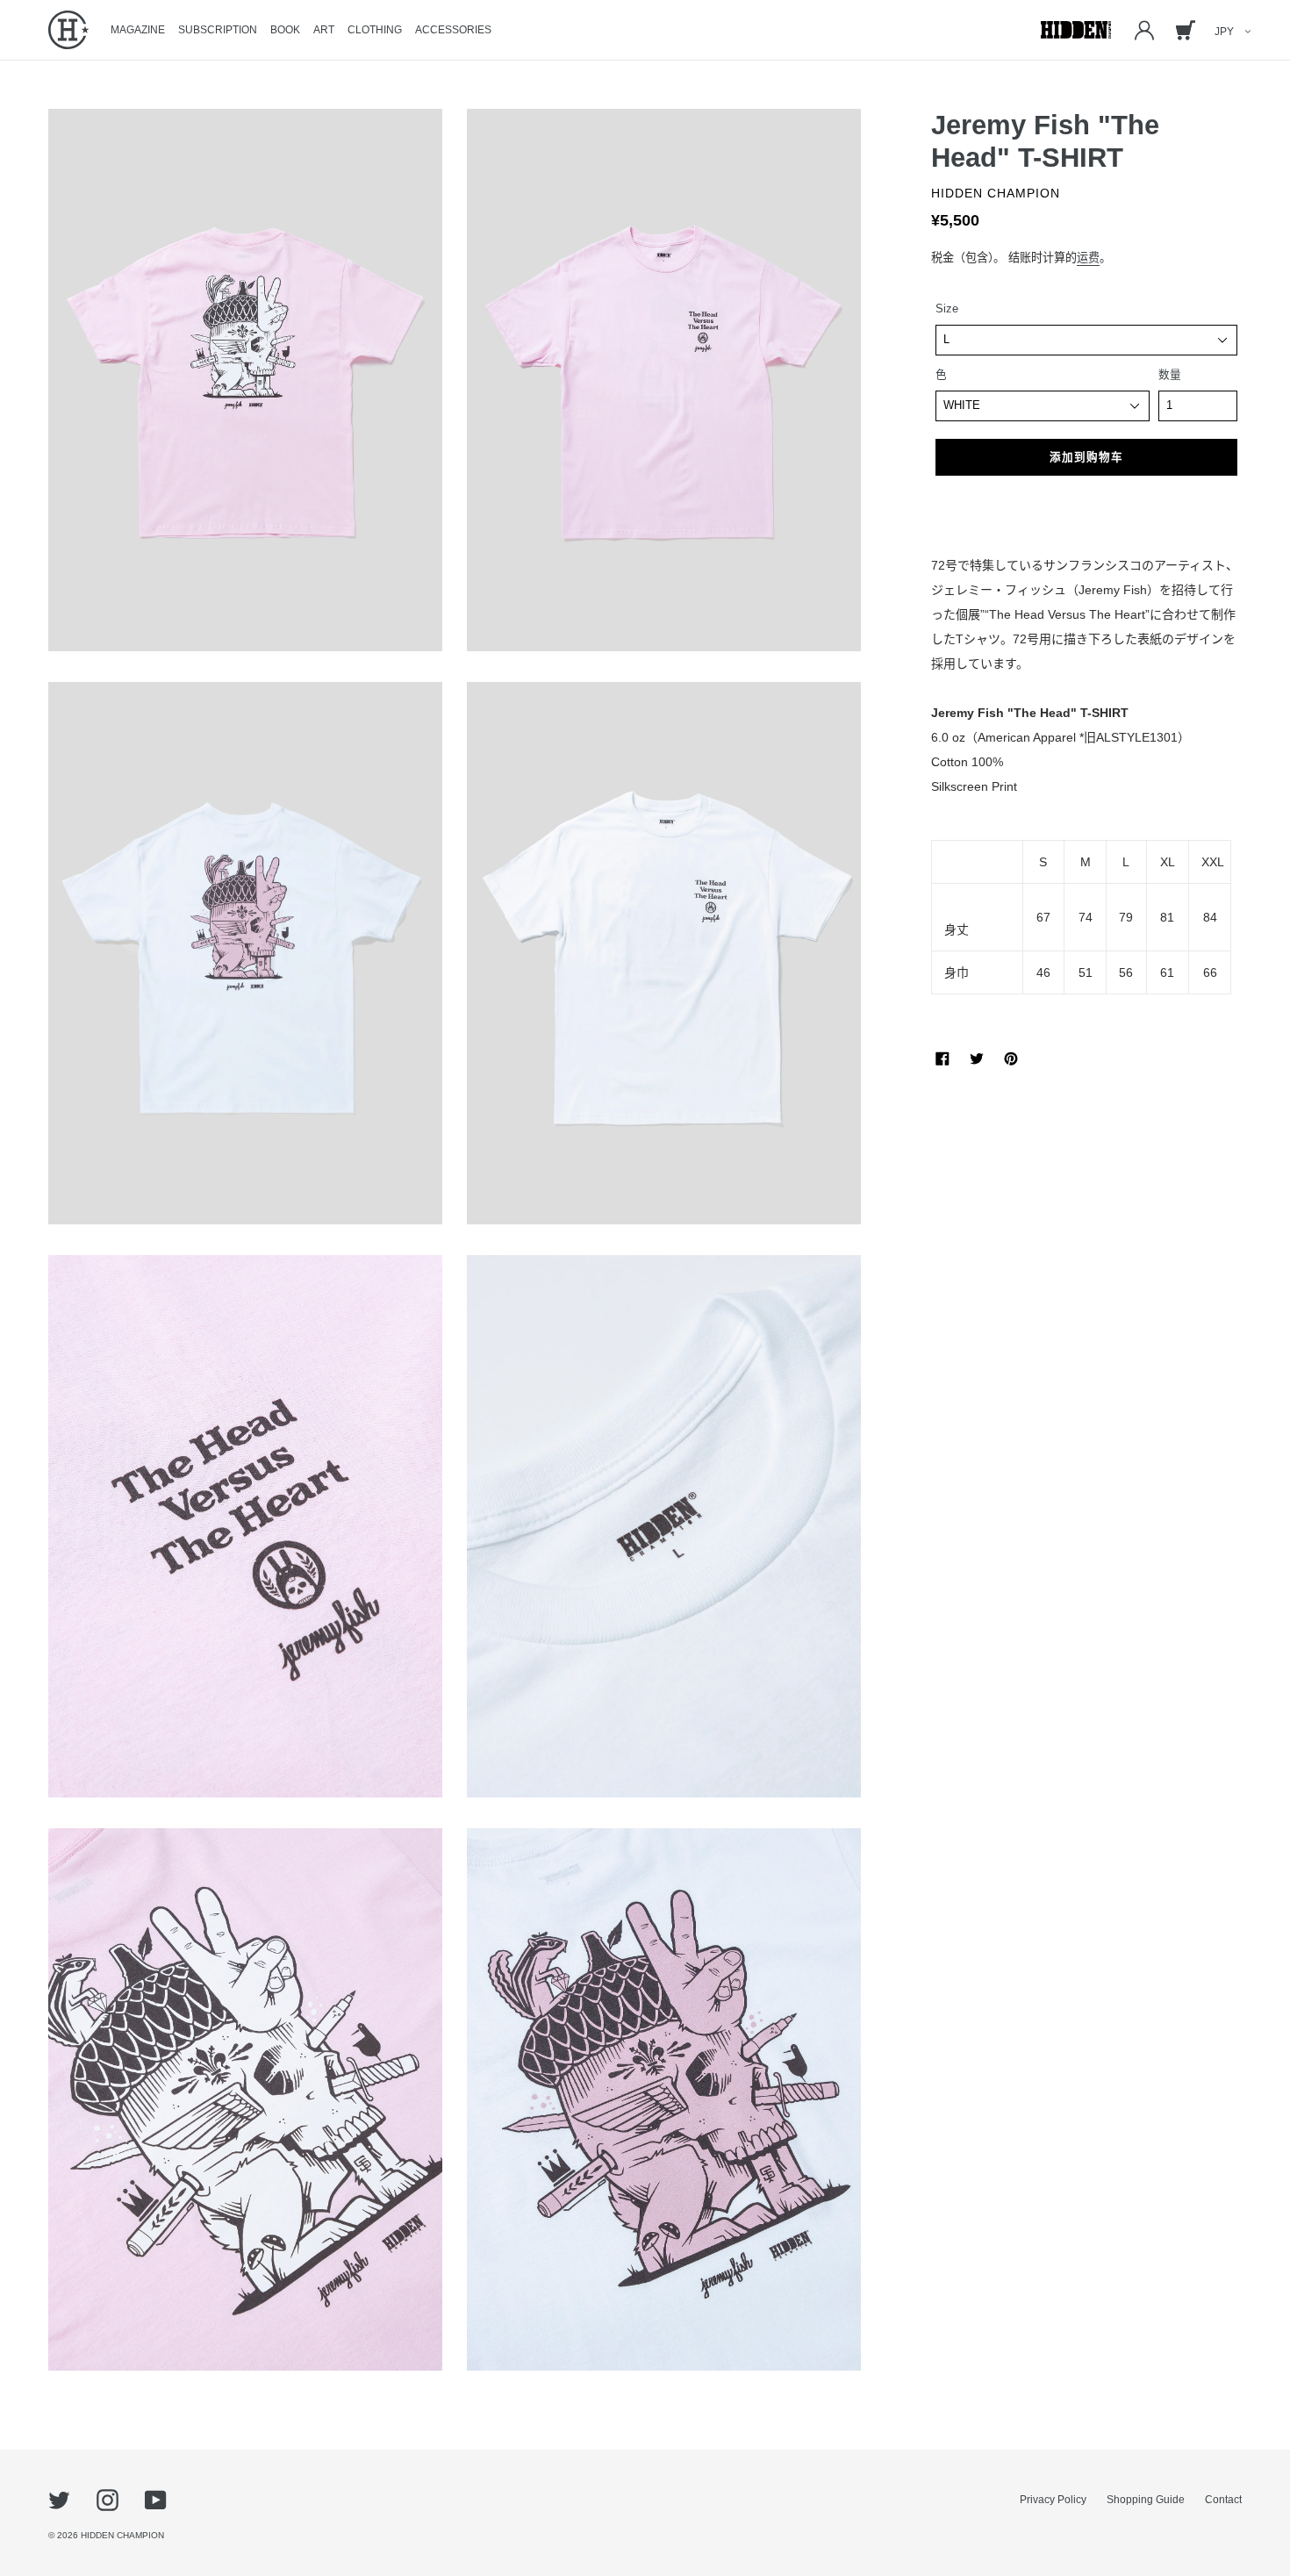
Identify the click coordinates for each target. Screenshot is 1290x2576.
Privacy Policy (1053, 2500)
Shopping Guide (1146, 2500)
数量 (1170, 375)
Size (947, 309)
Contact (1223, 2500)
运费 (1088, 258)
